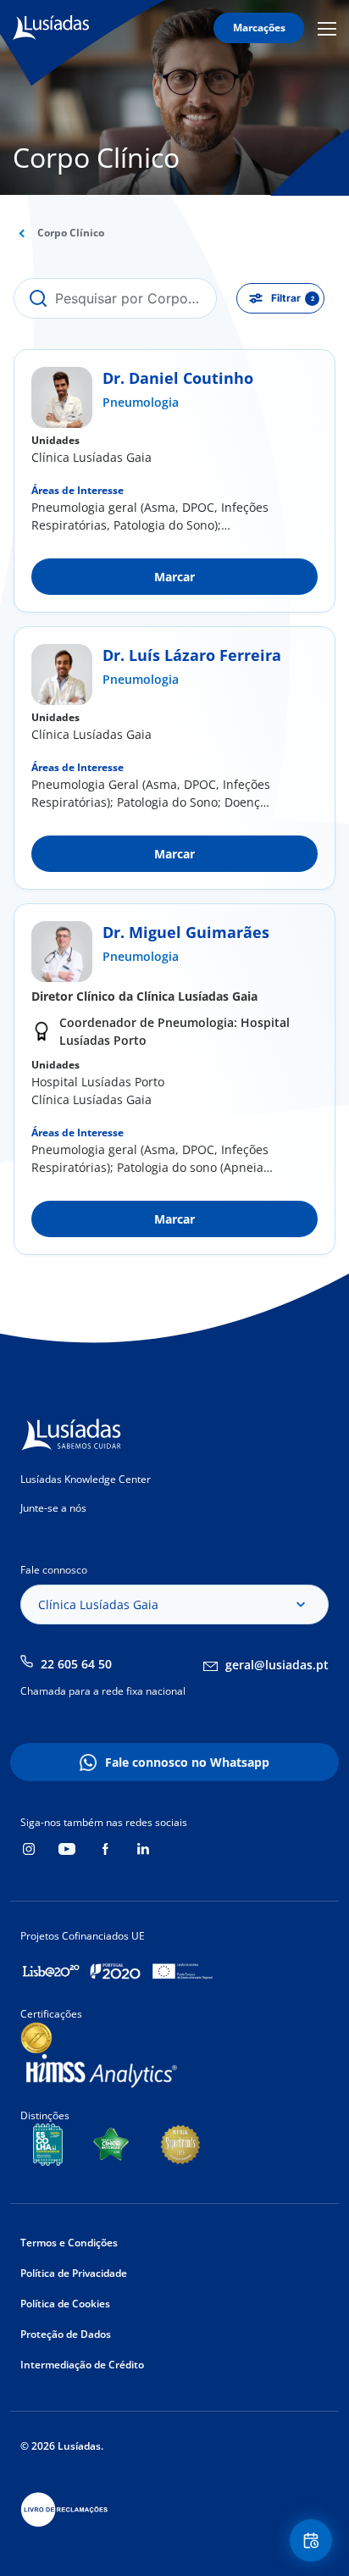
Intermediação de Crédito (82, 2365)
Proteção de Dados (66, 2334)
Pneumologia (141, 402)
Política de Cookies (65, 2304)
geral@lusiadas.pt (277, 1665)
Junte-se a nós (53, 1508)
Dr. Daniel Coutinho (178, 378)
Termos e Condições (69, 2243)
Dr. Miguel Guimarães (186, 932)
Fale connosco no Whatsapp (187, 1762)
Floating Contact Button (313, 2540)
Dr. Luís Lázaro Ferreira (192, 655)
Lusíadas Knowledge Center (86, 1479)
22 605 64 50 (76, 1664)
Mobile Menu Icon (330, 28)
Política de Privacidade (74, 2273)
